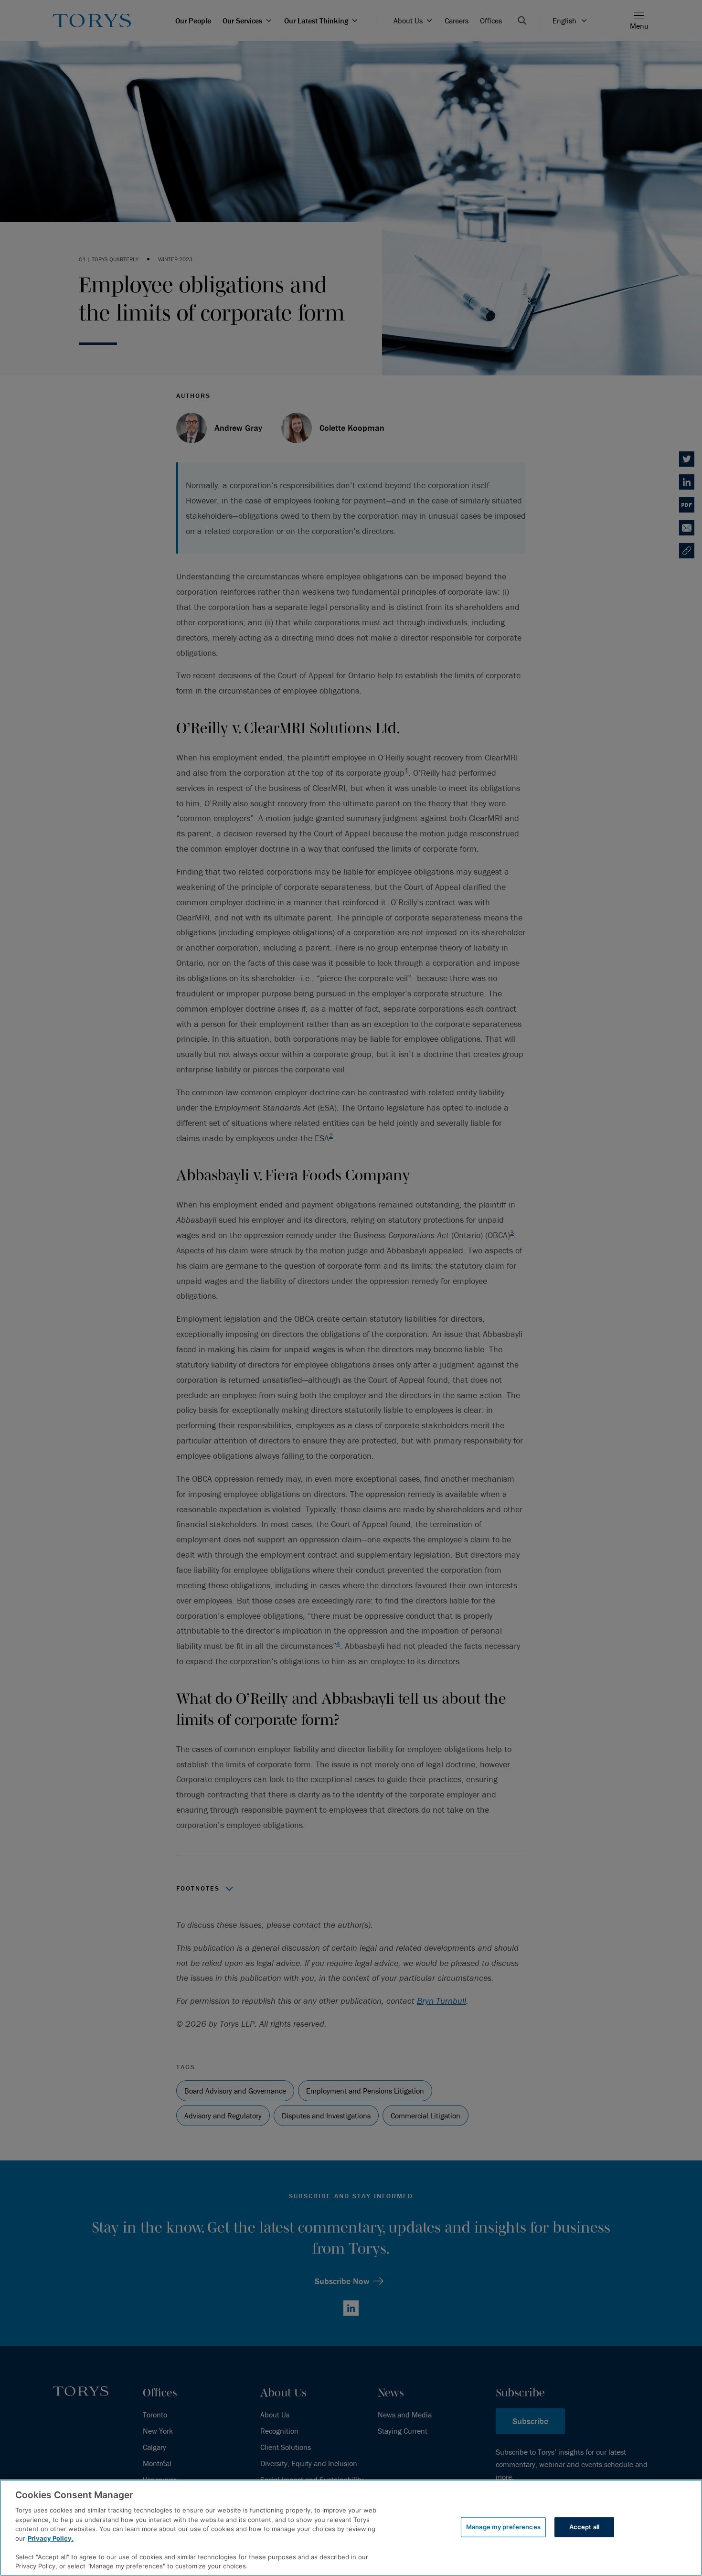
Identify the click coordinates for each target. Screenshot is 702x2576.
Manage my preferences (503, 2527)
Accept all (584, 2527)
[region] (351, 2528)
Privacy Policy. (51, 2538)
